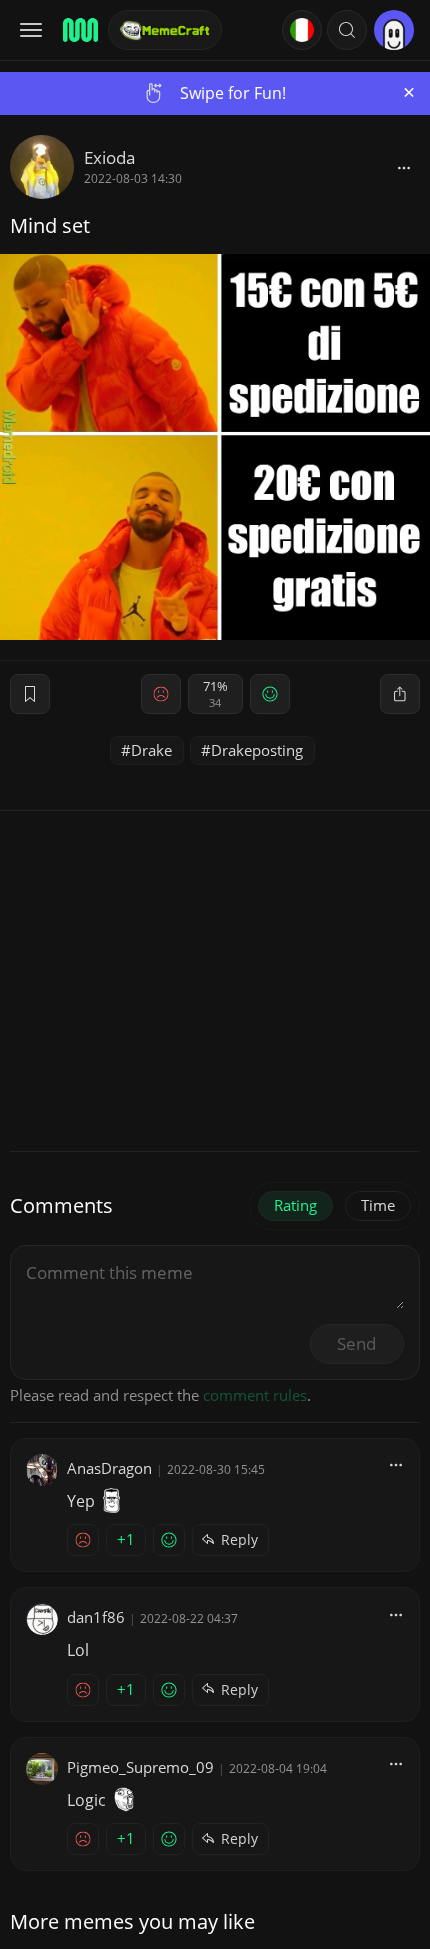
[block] (404, 167)
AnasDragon (109, 1468)
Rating (295, 1205)
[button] (347, 30)
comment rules (255, 1395)
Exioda (109, 157)
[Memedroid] (79, 30)
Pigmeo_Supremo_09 (140, 1767)
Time (378, 1205)
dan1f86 (96, 1617)
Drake (151, 750)
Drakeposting (257, 750)
